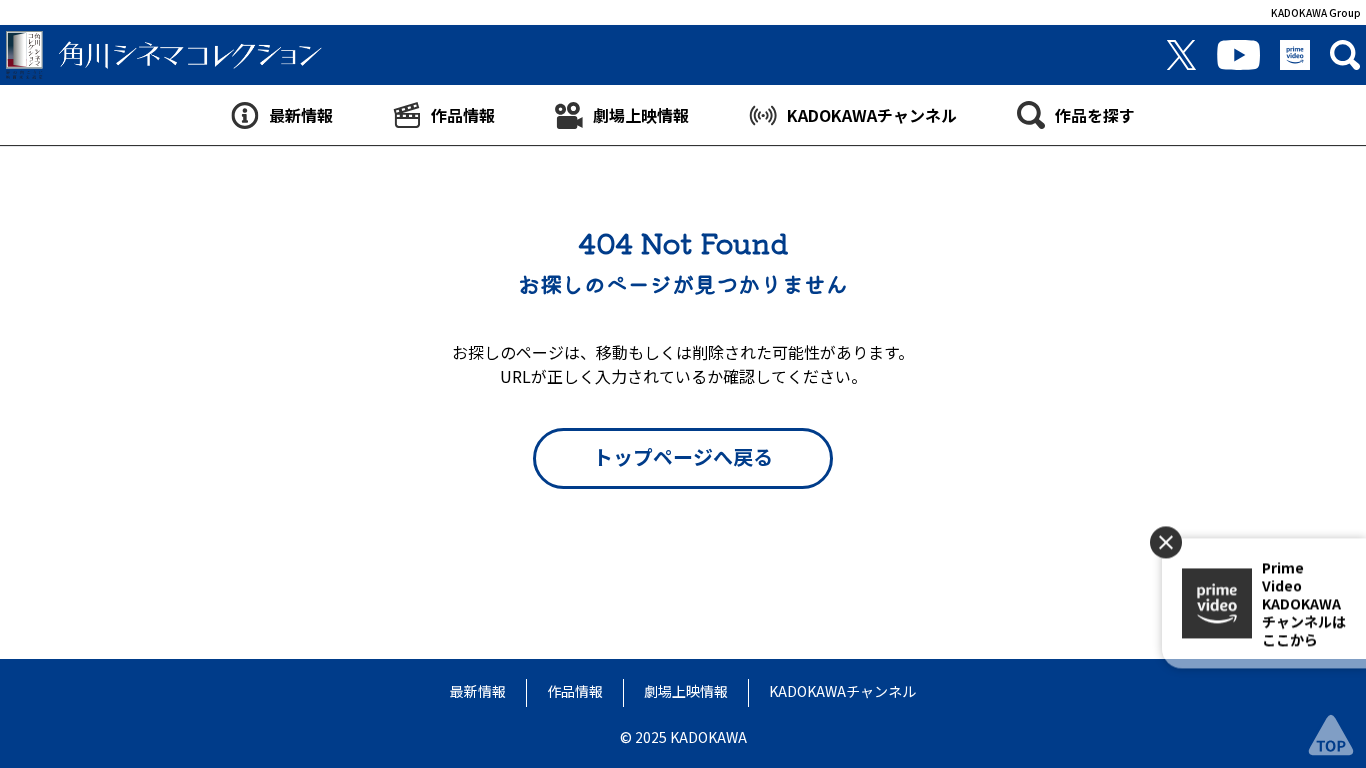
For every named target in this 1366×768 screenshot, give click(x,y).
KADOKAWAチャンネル (842, 691)
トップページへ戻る (683, 456)
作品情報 (575, 691)
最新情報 (478, 691)
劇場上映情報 (686, 691)
